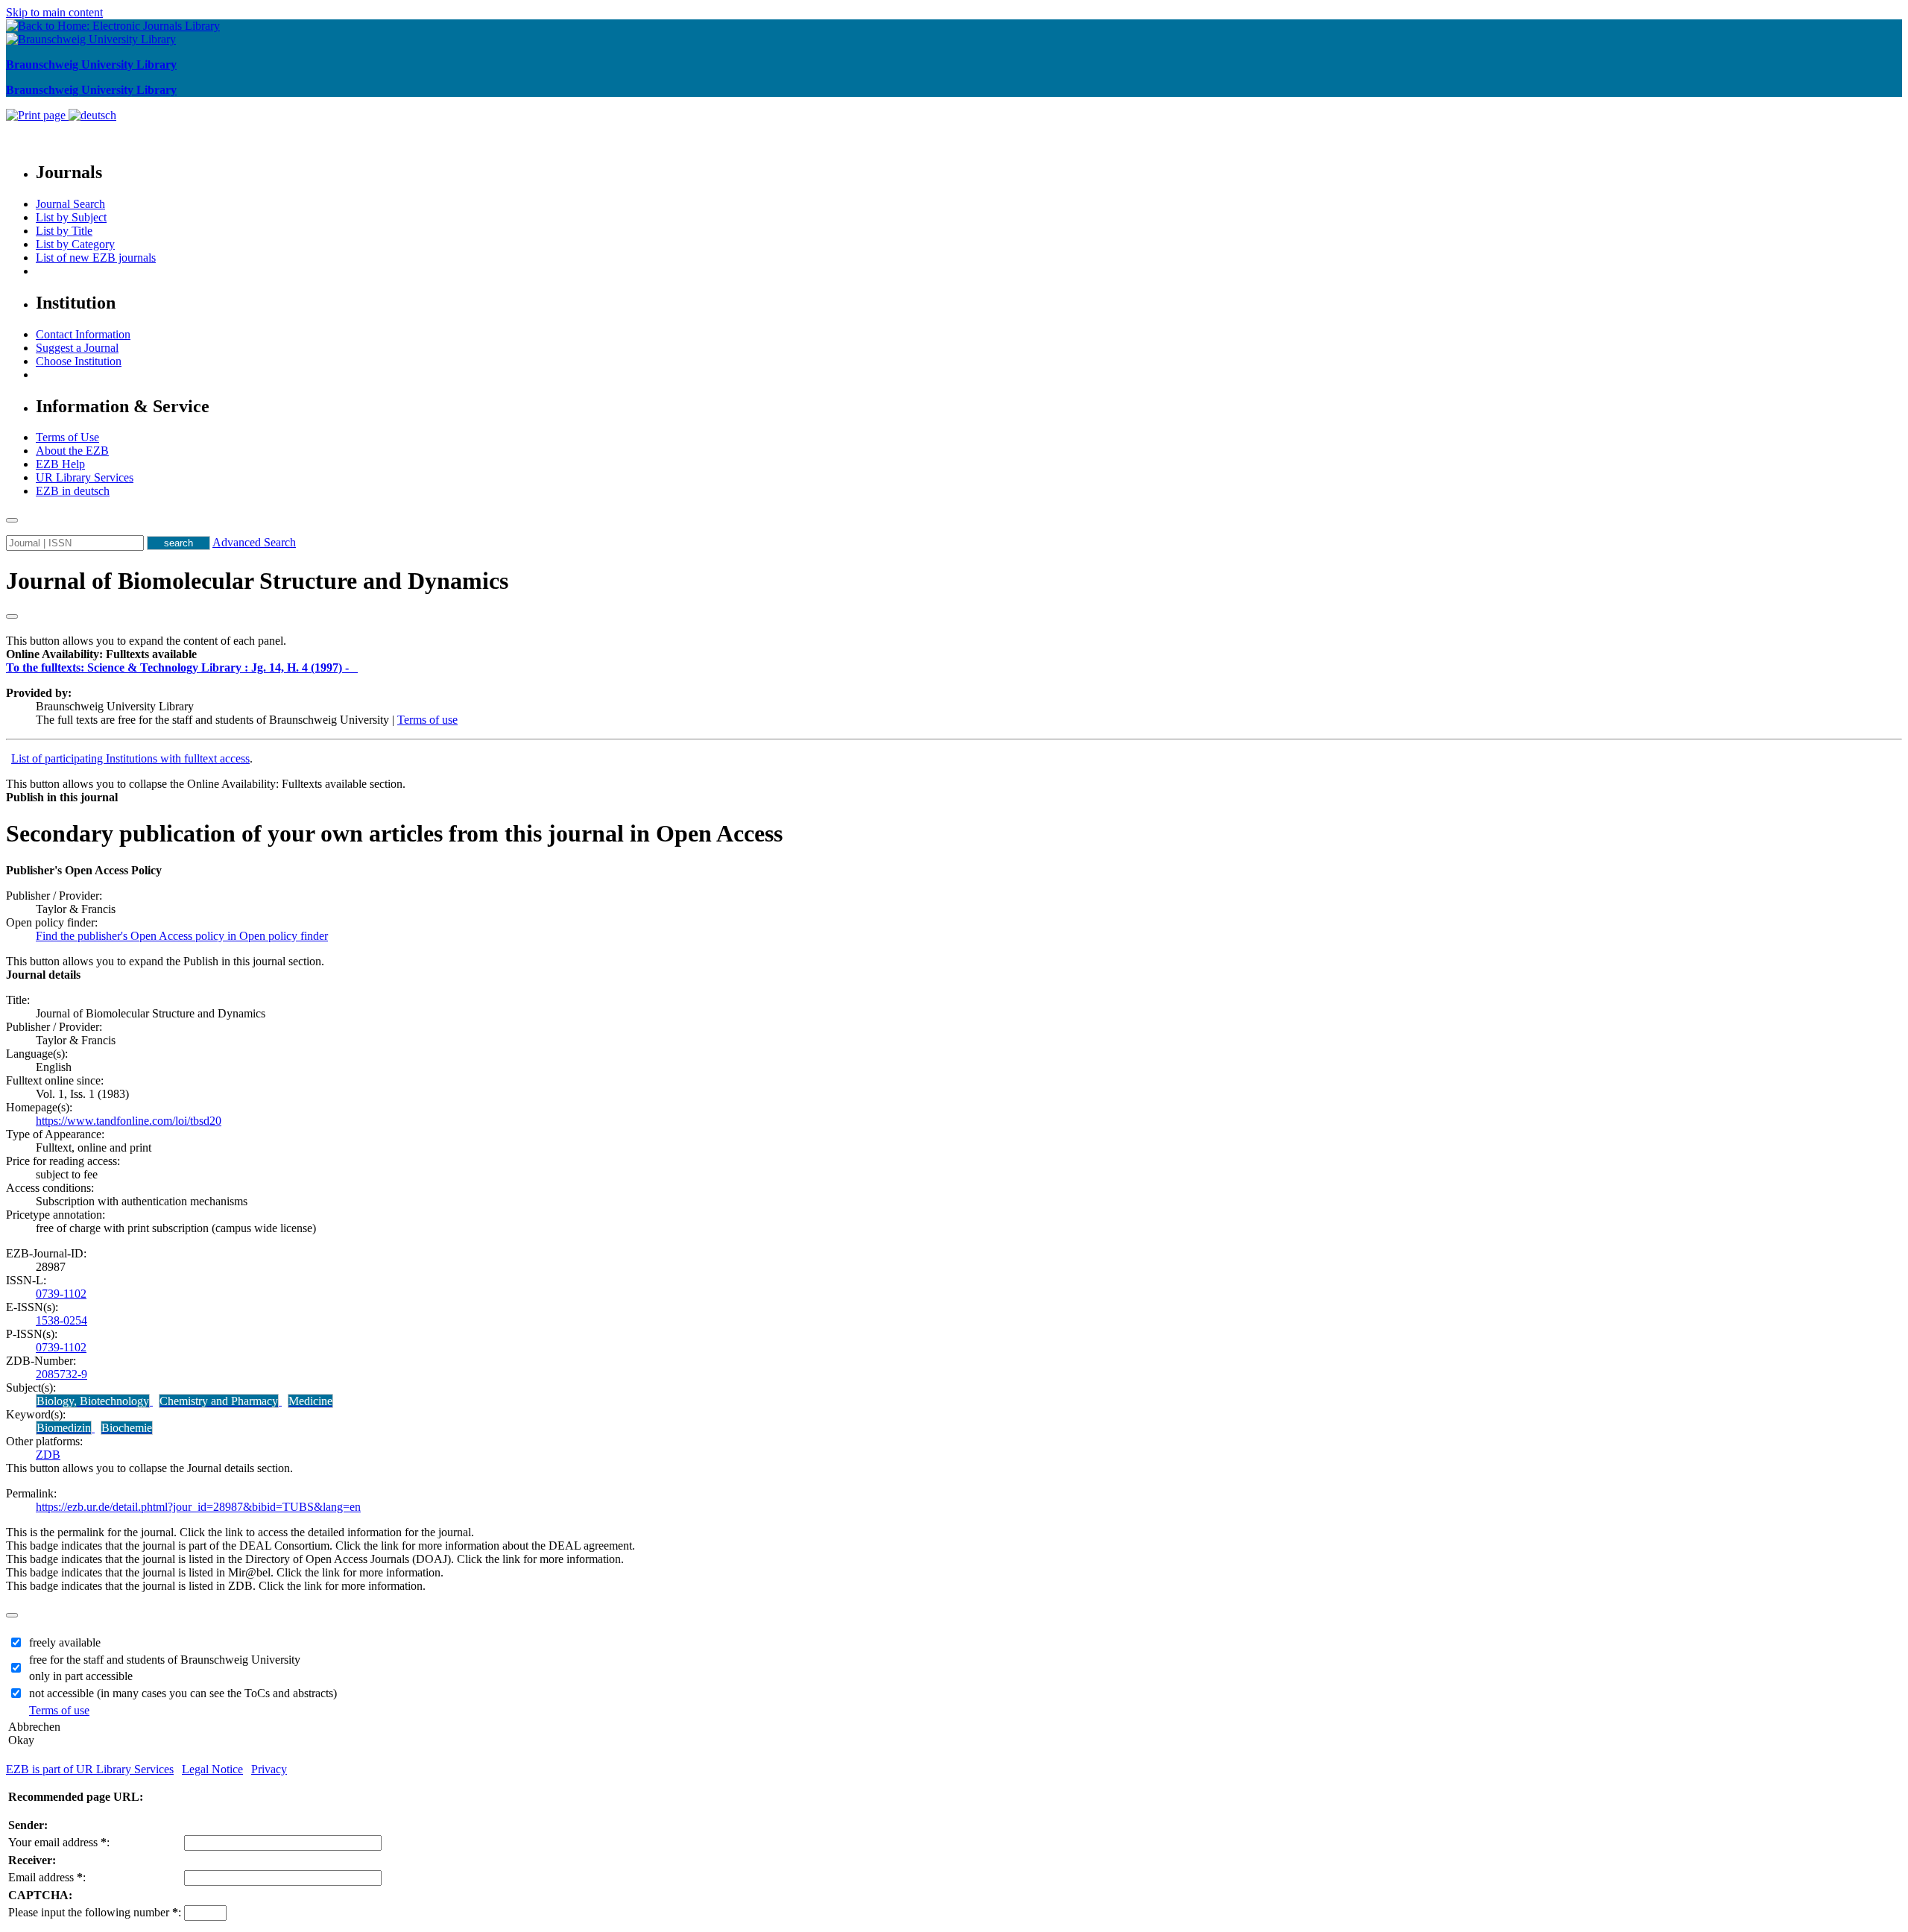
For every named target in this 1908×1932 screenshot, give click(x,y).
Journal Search (70, 204)
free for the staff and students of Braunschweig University (165, 1660)
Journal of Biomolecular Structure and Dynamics (257, 581)
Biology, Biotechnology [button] (93, 1401)
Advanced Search (254, 542)
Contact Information (83, 334)
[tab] (954, 654)
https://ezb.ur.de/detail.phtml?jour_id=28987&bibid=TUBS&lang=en (198, 1507)
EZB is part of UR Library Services (90, 1769)
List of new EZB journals (96, 258)
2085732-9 (61, 1374)
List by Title (64, 231)
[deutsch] (92, 115)
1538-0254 (61, 1320)
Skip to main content (54, 12)
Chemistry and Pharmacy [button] (219, 1401)
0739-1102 (61, 1294)
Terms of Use (67, 437)
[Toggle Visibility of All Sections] (12, 616)
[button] (101, 654)
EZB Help (60, 464)
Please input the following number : (95, 1912)
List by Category (75, 244)
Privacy (269, 1769)
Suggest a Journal (77, 348)
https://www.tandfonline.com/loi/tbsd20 (129, 1121)
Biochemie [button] (127, 1428)
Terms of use (427, 720)
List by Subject (71, 217)
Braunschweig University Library (91, 64)
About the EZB (72, 451)
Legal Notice (212, 1769)
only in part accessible (81, 1676)
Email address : (47, 1877)
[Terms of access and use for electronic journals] (355, 667)
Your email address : (59, 1842)
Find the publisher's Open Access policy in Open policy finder (182, 936)
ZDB (48, 1455)
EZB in (73, 491)
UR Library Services (85, 477)
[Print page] (37, 115)
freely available (65, 1642)
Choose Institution (79, 361)
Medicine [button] (310, 1401)
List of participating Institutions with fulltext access (130, 758)
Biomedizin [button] (64, 1428)
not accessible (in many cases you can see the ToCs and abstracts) (183, 1693)
